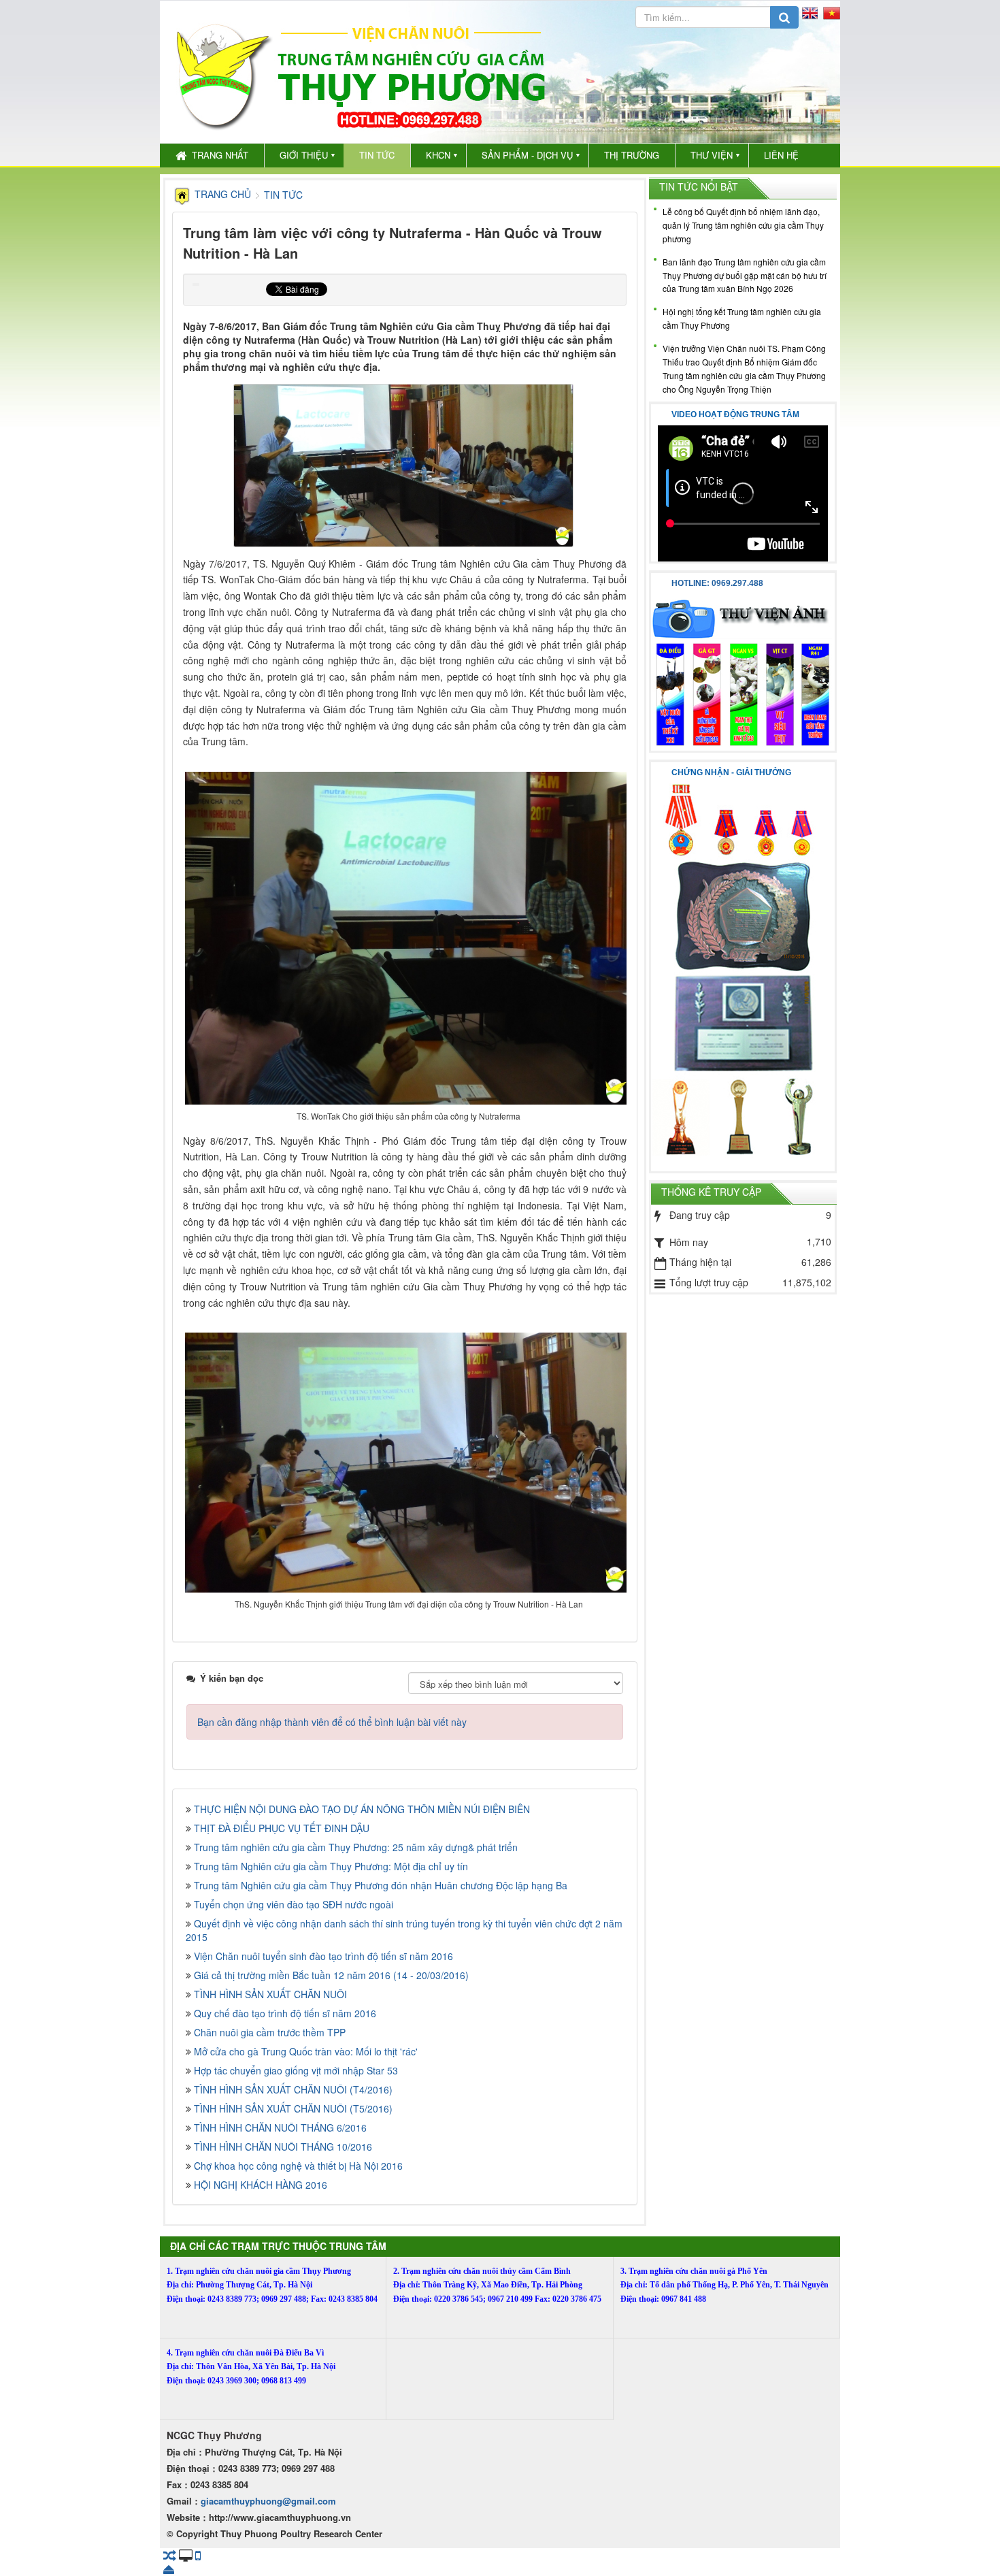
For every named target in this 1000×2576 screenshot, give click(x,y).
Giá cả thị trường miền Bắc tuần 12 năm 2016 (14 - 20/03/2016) (331, 1975)
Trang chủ (223, 194)
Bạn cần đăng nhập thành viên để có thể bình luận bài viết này (332, 1722)
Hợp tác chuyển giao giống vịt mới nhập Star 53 (296, 2070)
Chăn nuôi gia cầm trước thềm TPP (270, 2032)
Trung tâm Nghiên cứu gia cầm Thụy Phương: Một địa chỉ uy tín (331, 1866)
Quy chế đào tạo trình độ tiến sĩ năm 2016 (285, 2013)
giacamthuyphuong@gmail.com (268, 2501)
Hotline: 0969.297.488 (717, 583)
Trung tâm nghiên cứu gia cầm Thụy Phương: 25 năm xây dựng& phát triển (356, 1847)
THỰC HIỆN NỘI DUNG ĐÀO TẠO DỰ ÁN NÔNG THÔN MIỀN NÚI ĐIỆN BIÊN (362, 1809)
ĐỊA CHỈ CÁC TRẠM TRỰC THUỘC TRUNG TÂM (278, 2246)
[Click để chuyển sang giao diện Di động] (198, 2555)
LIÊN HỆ (781, 155)
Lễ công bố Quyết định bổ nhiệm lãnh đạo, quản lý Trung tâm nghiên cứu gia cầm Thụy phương (743, 225)
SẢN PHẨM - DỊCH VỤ (527, 155)
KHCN (438, 155)
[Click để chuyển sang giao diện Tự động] (170, 2555)
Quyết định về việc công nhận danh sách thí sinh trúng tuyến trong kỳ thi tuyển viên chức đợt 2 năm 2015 (404, 1930)
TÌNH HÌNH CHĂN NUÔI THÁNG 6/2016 (280, 2127)
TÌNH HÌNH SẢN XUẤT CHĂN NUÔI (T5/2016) (293, 2108)
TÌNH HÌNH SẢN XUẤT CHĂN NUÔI (270, 1994)
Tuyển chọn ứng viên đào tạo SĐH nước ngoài (294, 1904)
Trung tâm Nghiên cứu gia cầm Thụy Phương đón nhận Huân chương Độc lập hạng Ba (381, 1885)
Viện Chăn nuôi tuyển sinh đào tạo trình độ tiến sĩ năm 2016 (323, 1956)
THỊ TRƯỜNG (632, 155)
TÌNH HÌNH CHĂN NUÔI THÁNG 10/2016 (283, 2147)
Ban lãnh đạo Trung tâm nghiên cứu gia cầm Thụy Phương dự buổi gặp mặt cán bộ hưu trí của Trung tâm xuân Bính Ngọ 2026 (745, 275)
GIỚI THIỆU (304, 155)
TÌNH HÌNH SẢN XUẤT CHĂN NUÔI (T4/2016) (293, 2089)
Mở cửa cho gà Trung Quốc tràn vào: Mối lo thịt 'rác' (306, 2051)
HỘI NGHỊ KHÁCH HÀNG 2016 (261, 2185)
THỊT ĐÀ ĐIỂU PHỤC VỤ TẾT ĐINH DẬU (282, 1828)
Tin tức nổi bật (699, 186)
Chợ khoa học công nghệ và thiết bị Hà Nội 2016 (298, 2166)
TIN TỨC (377, 155)
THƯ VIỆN (712, 155)
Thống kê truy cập (711, 1192)
